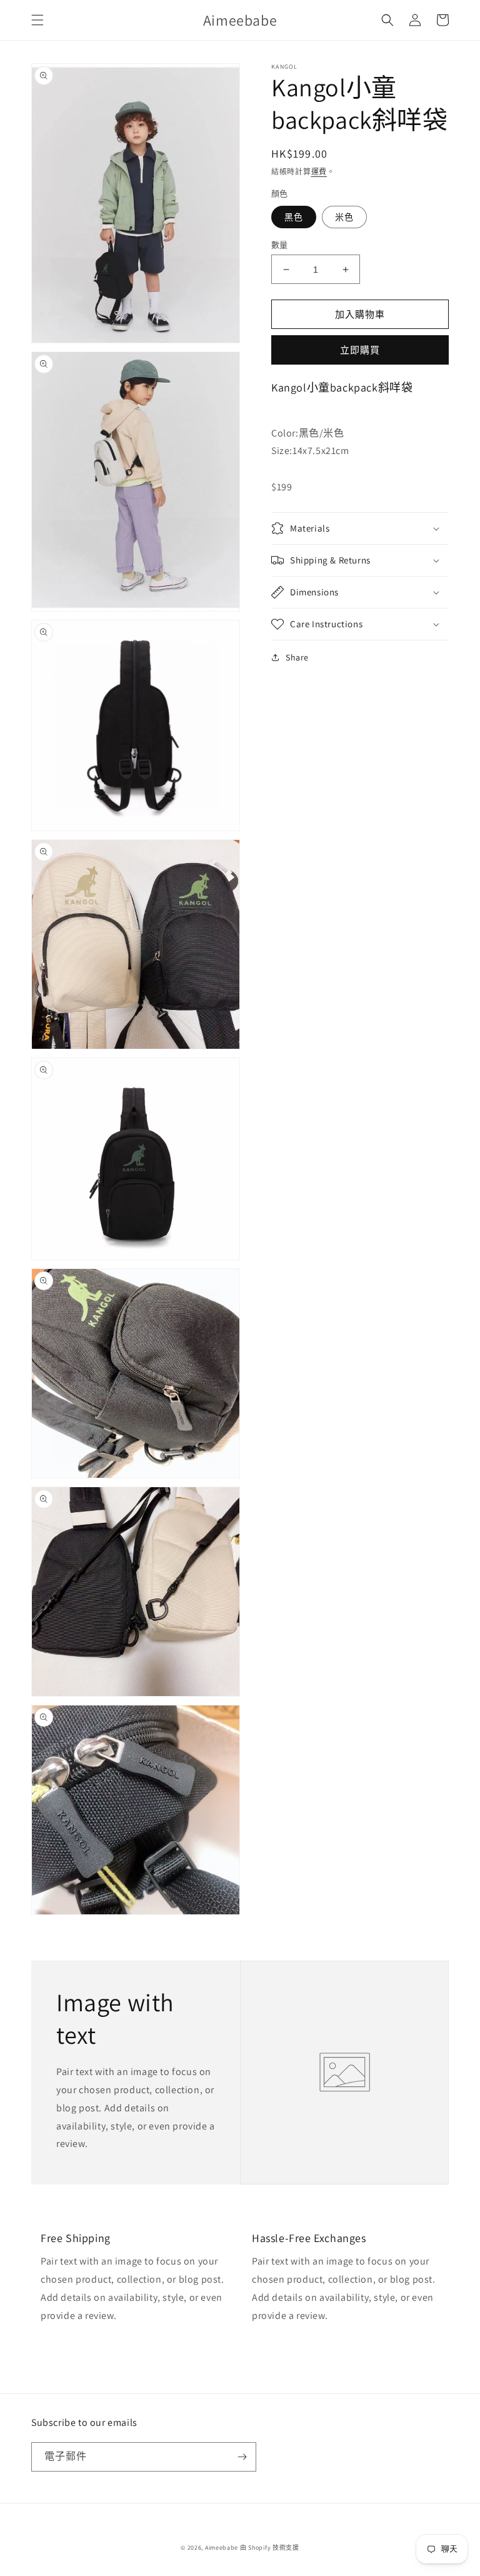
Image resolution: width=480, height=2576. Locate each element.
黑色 (294, 217)
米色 (344, 217)
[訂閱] (242, 2457)
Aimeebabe (222, 2548)
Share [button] (297, 657)
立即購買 (360, 350)
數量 (280, 245)
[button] (37, 20)
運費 (319, 172)
